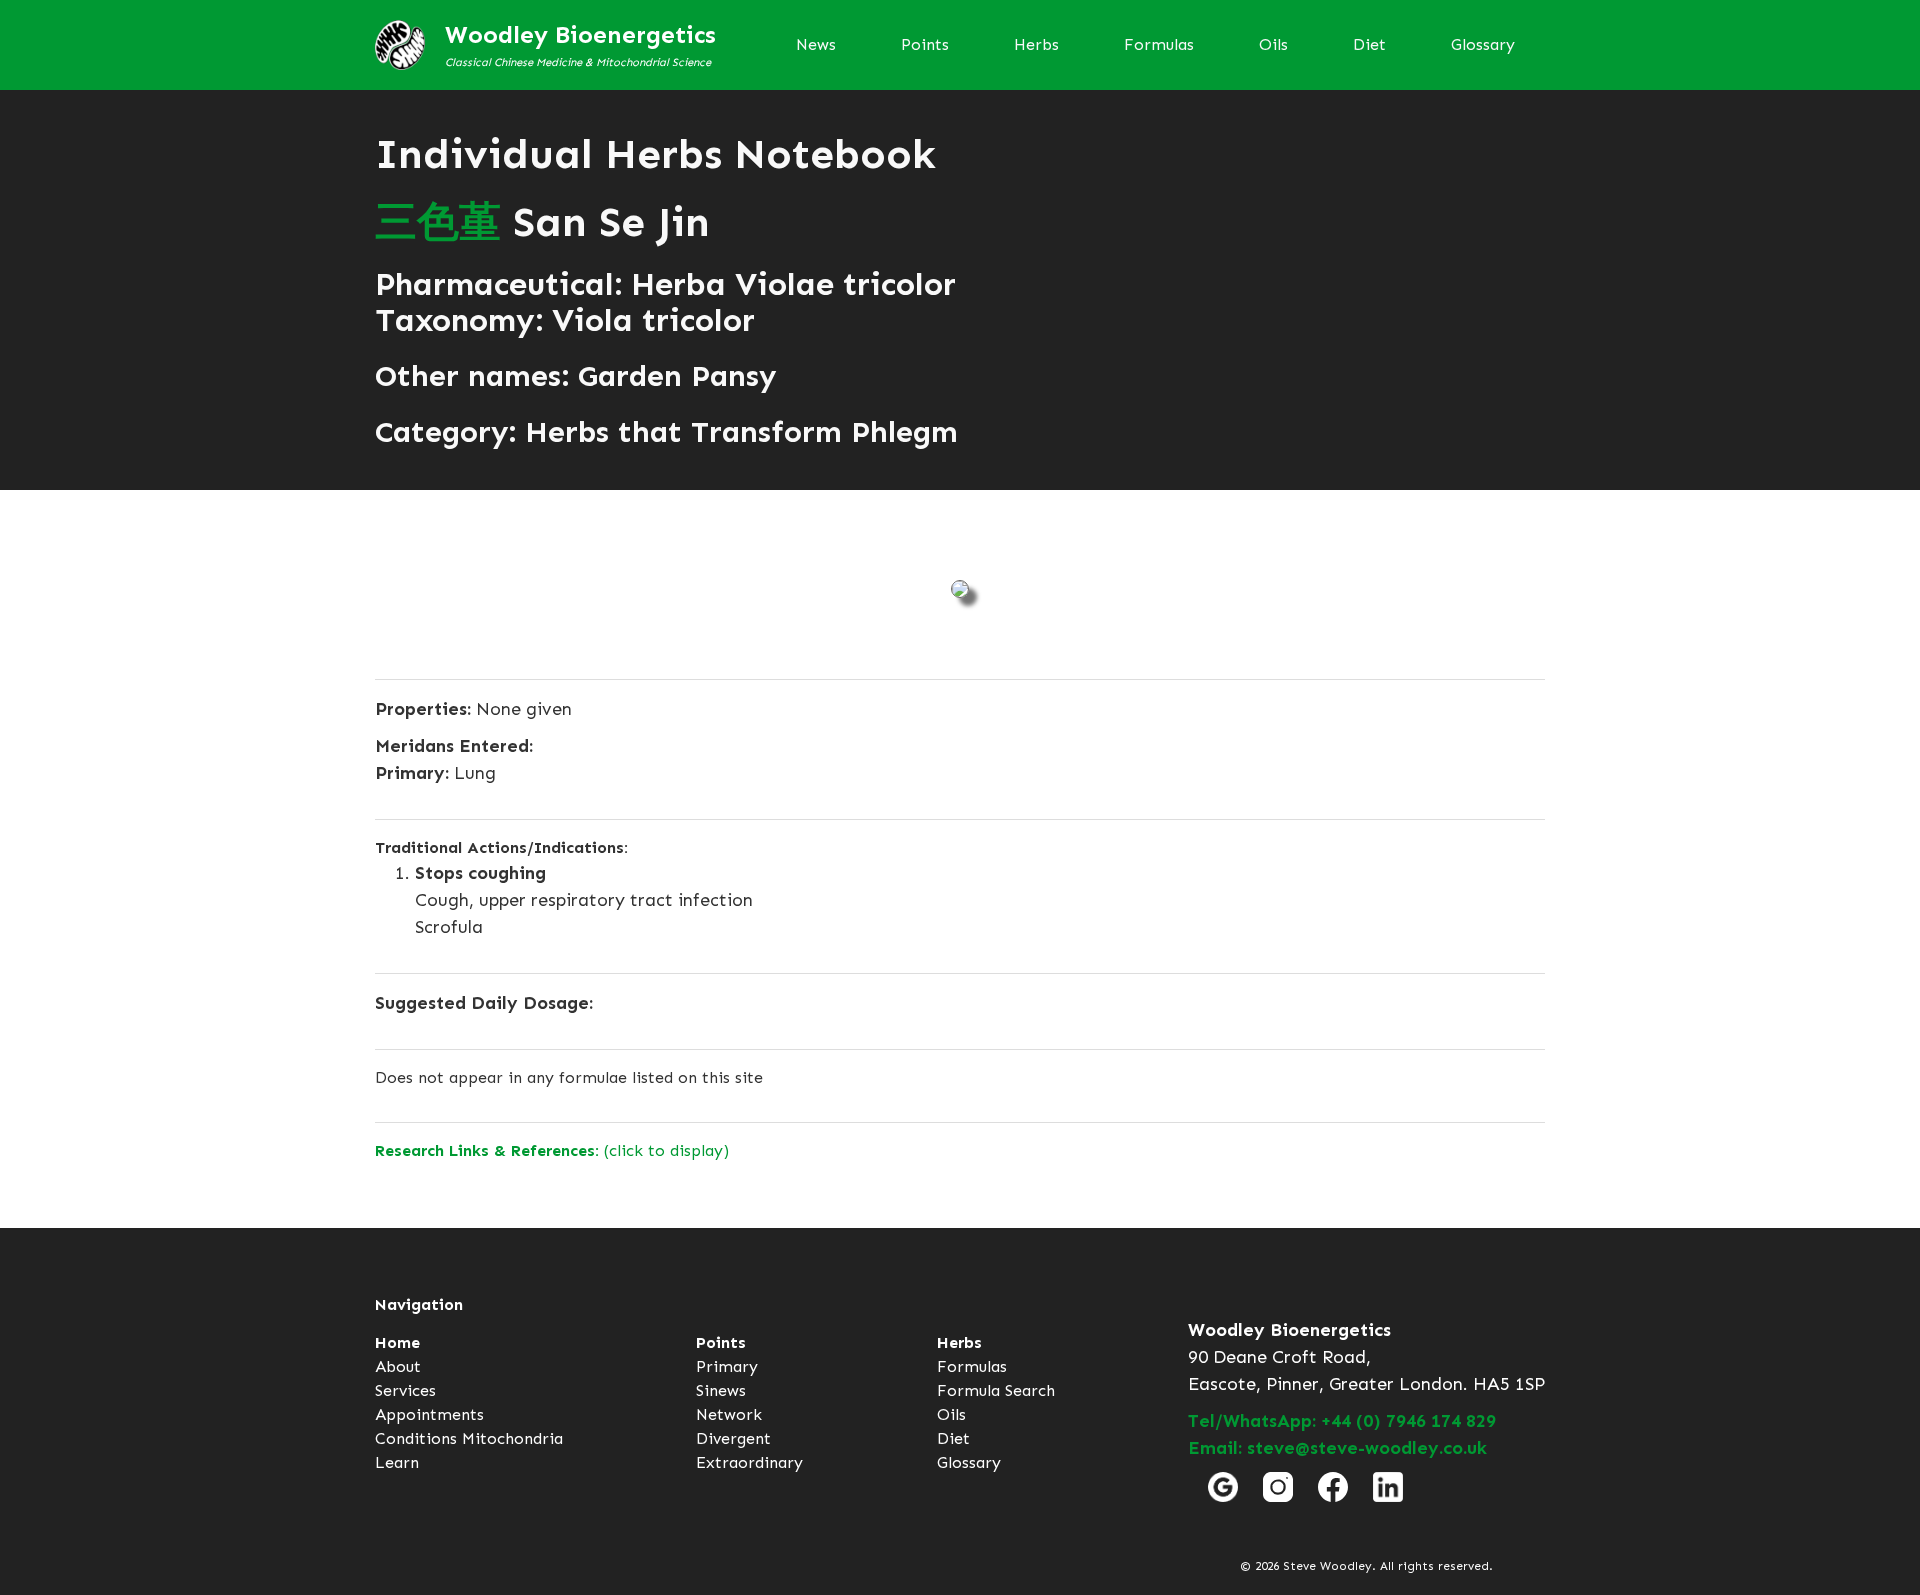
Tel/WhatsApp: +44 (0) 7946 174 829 (1342, 1421)
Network (729, 1414)
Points (925, 44)
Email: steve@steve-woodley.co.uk (1337, 1448)
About (398, 1366)
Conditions (416, 1438)
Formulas (1159, 44)
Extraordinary (749, 1462)
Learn (397, 1462)
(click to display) (552, 1150)
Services (405, 1390)
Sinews (721, 1390)
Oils (1273, 44)
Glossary (1483, 44)
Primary (727, 1366)
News (816, 44)
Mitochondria (512, 1438)
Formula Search (996, 1390)
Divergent (733, 1438)
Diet (1369, 44)
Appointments (429, 1414)
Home (397, 1342)
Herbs (1036, 44)
